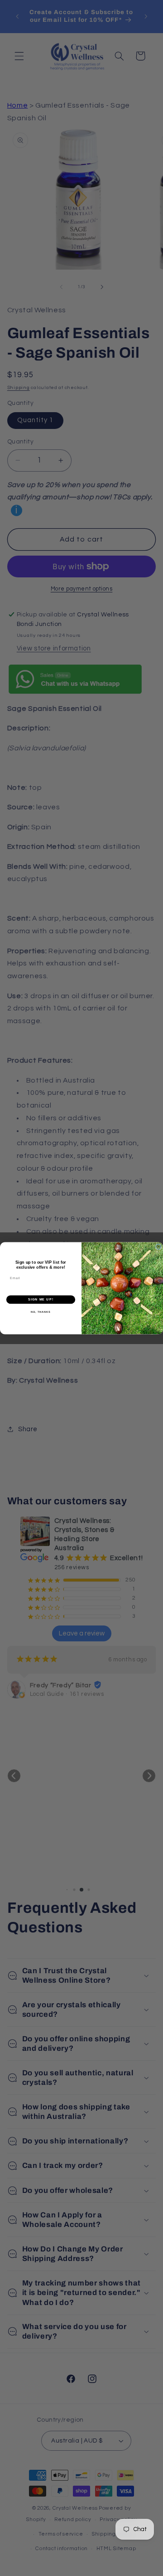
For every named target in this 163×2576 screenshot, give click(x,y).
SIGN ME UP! (41, 1299)
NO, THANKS (41, 1312)
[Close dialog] (158, 1247)
